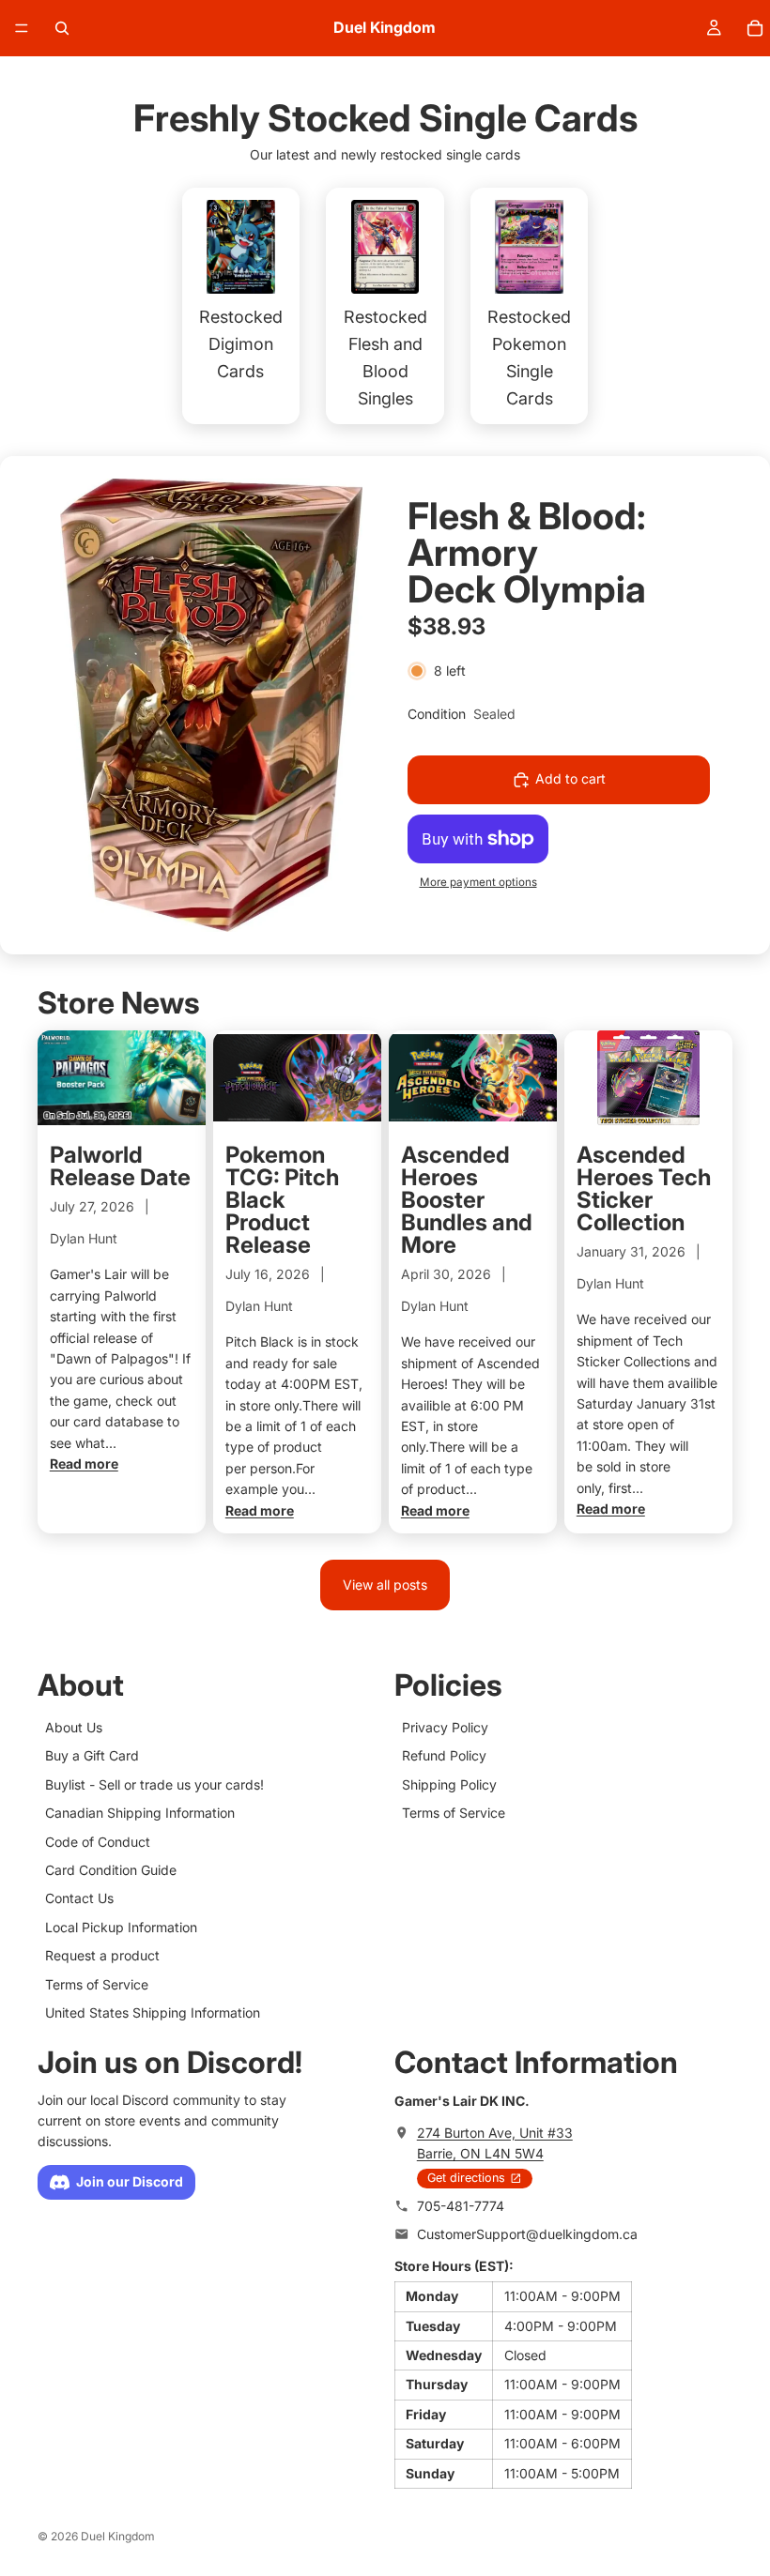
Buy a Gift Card (92, 1755)
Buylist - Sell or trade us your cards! (154, 1783)
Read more (84, 1463)
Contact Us (79, 1898)
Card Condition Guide (111, 1870)
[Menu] (22, 28)
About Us (74, 1727)
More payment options (478, 882)
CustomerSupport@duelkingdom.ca (527, 2234)
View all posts (385, 1585)
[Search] (62, 28)
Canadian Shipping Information (140, 1813)
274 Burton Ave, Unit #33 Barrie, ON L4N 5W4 (495, 2143)
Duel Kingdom (118, 2536)
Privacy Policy (445, 1727)
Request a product (102, 1955)
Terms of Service (97, 1983)
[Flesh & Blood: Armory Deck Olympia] (211, 705)
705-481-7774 (461, 2206)
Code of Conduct (98, 1841)
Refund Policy (444, 1755)
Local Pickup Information (121, 1926)
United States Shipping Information (153, 2012)
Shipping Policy (449, 1783)
